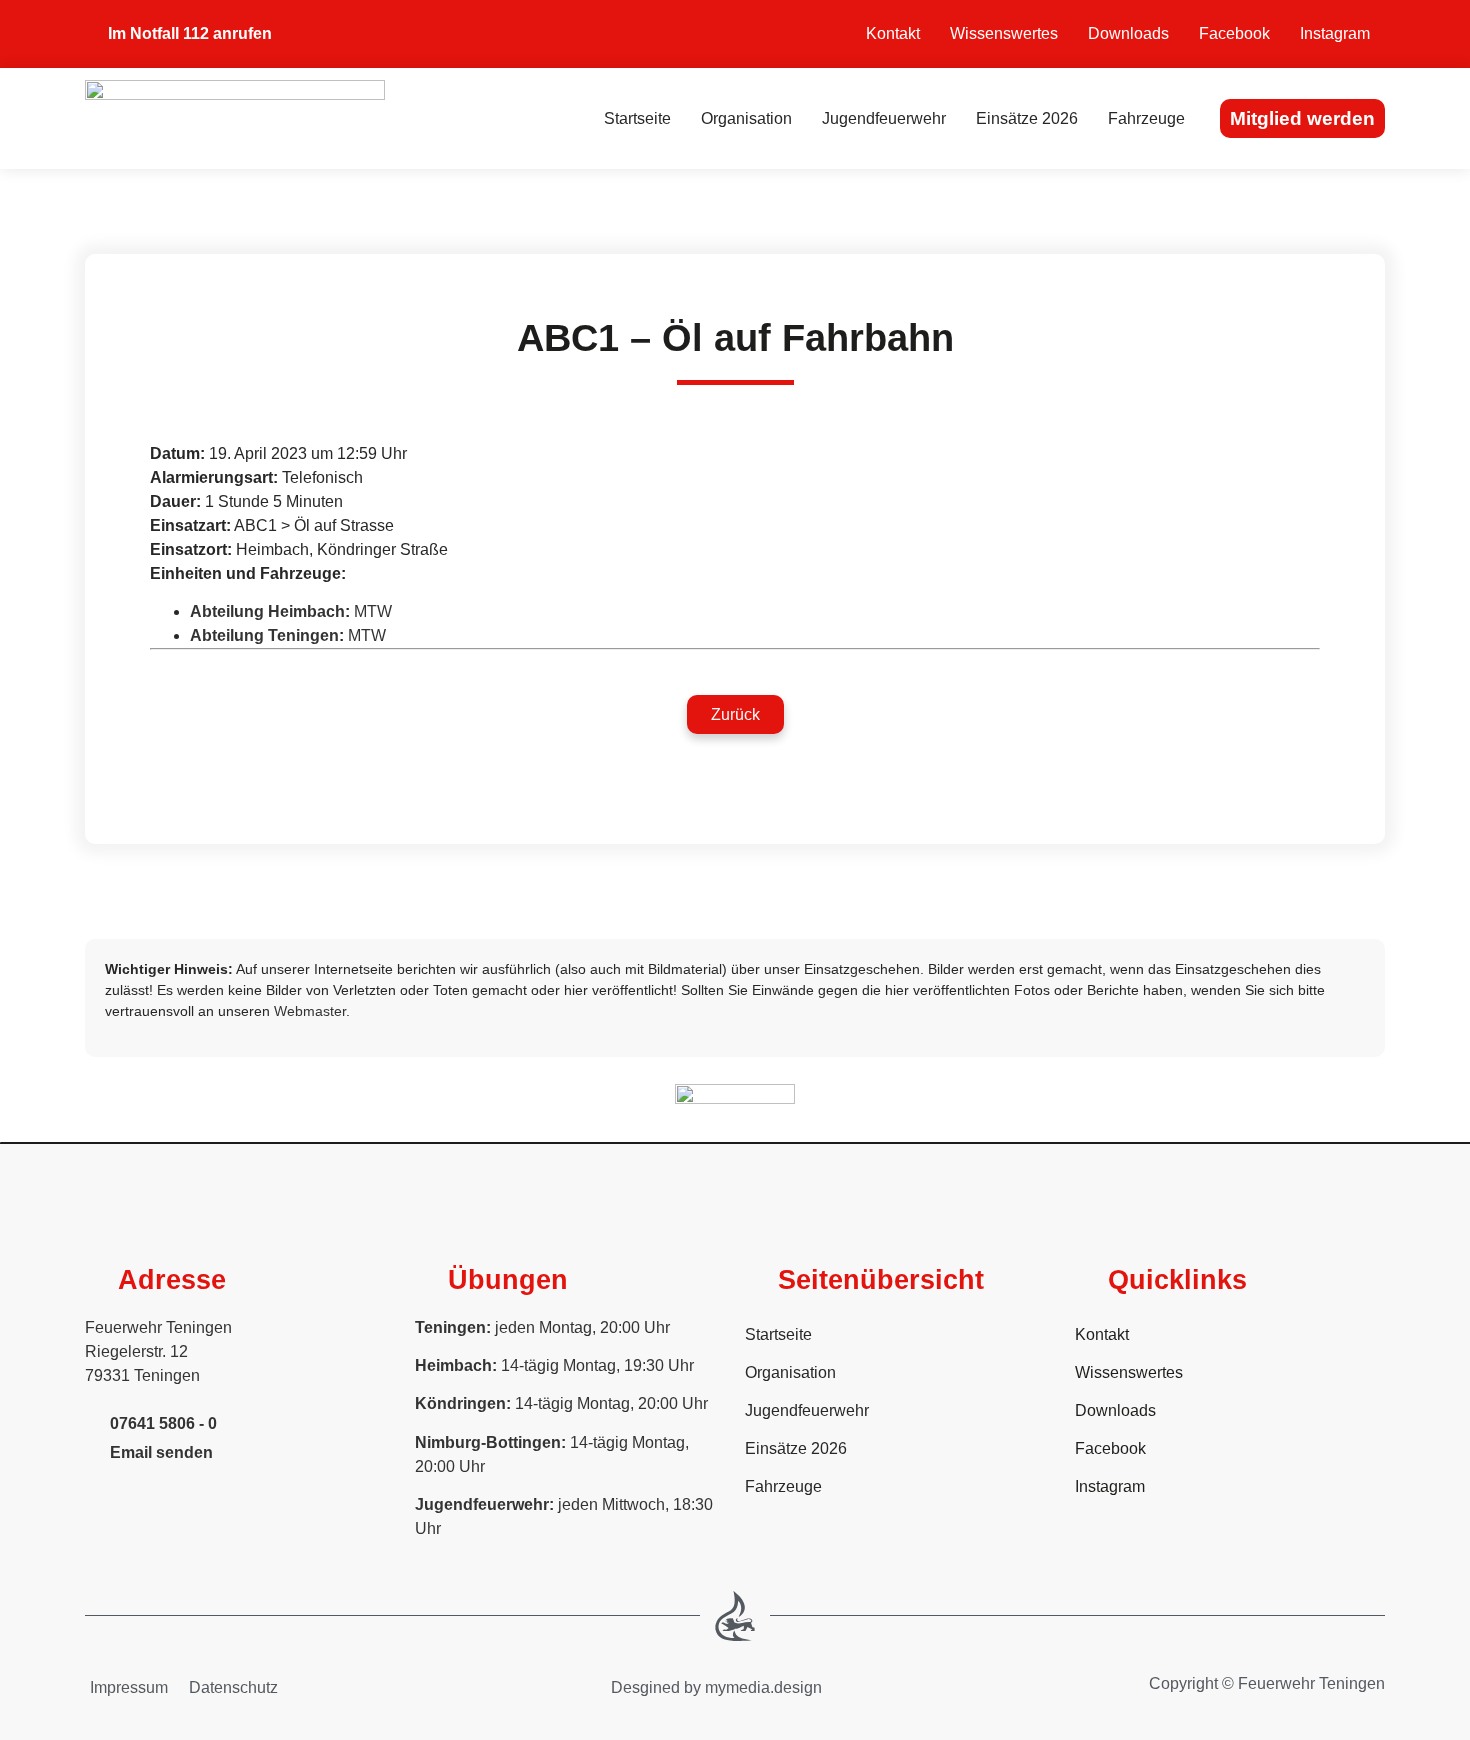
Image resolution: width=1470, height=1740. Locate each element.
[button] (735, 714)
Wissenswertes (1004, 33)
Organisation (746, 118)
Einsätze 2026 (1027, 118)
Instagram (1335, 33)
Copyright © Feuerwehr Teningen (1267, 1683)
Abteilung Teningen (264, 635)
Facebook (1234, 33)
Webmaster (310, 1011)
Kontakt (893, 33)
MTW (373, 611)
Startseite (637, 118)
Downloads (1128, 33)
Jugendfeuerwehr (884, 118)
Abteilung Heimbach (267, 611)
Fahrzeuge (1146, 118)
